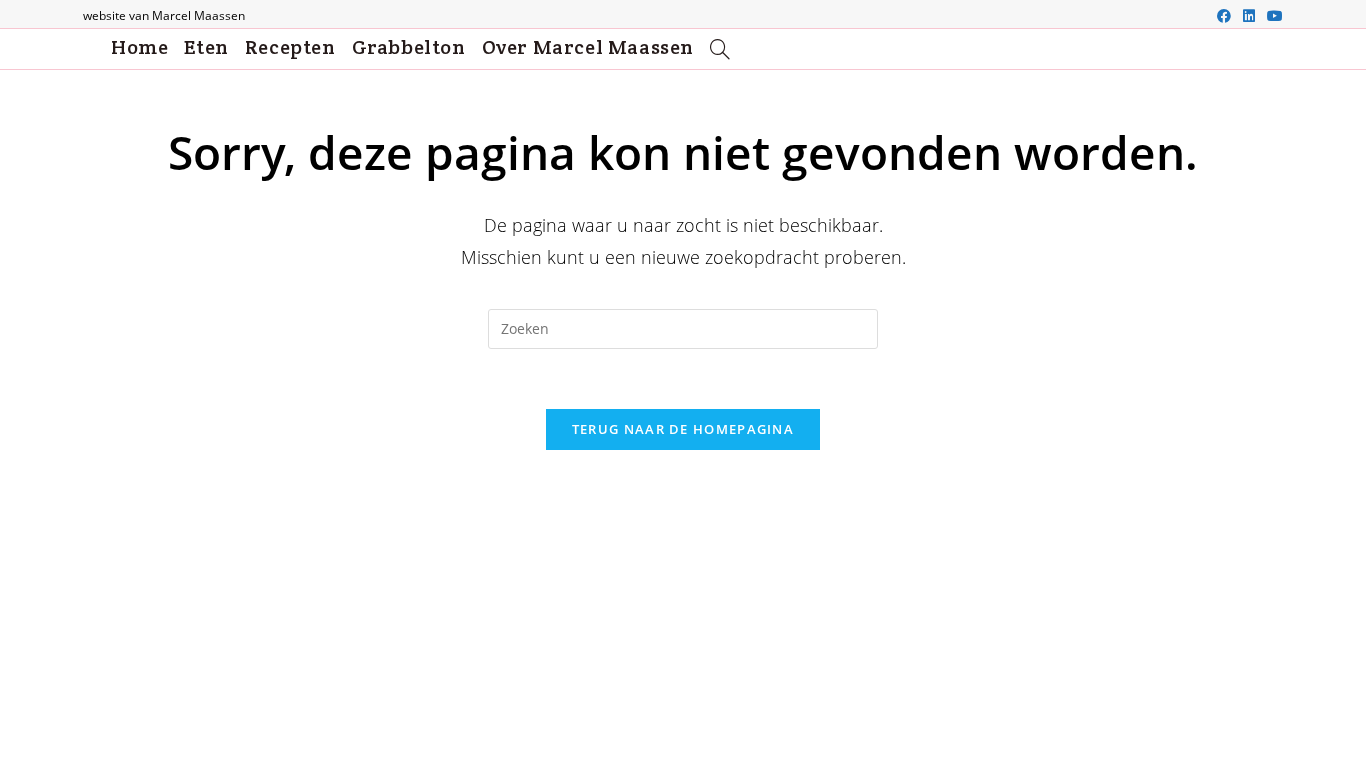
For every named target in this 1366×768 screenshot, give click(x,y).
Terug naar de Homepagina (683, 429)
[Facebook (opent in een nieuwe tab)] (1224, 16)
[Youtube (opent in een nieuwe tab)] (1272, 16)
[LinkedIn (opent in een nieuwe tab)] (1249, 16)
